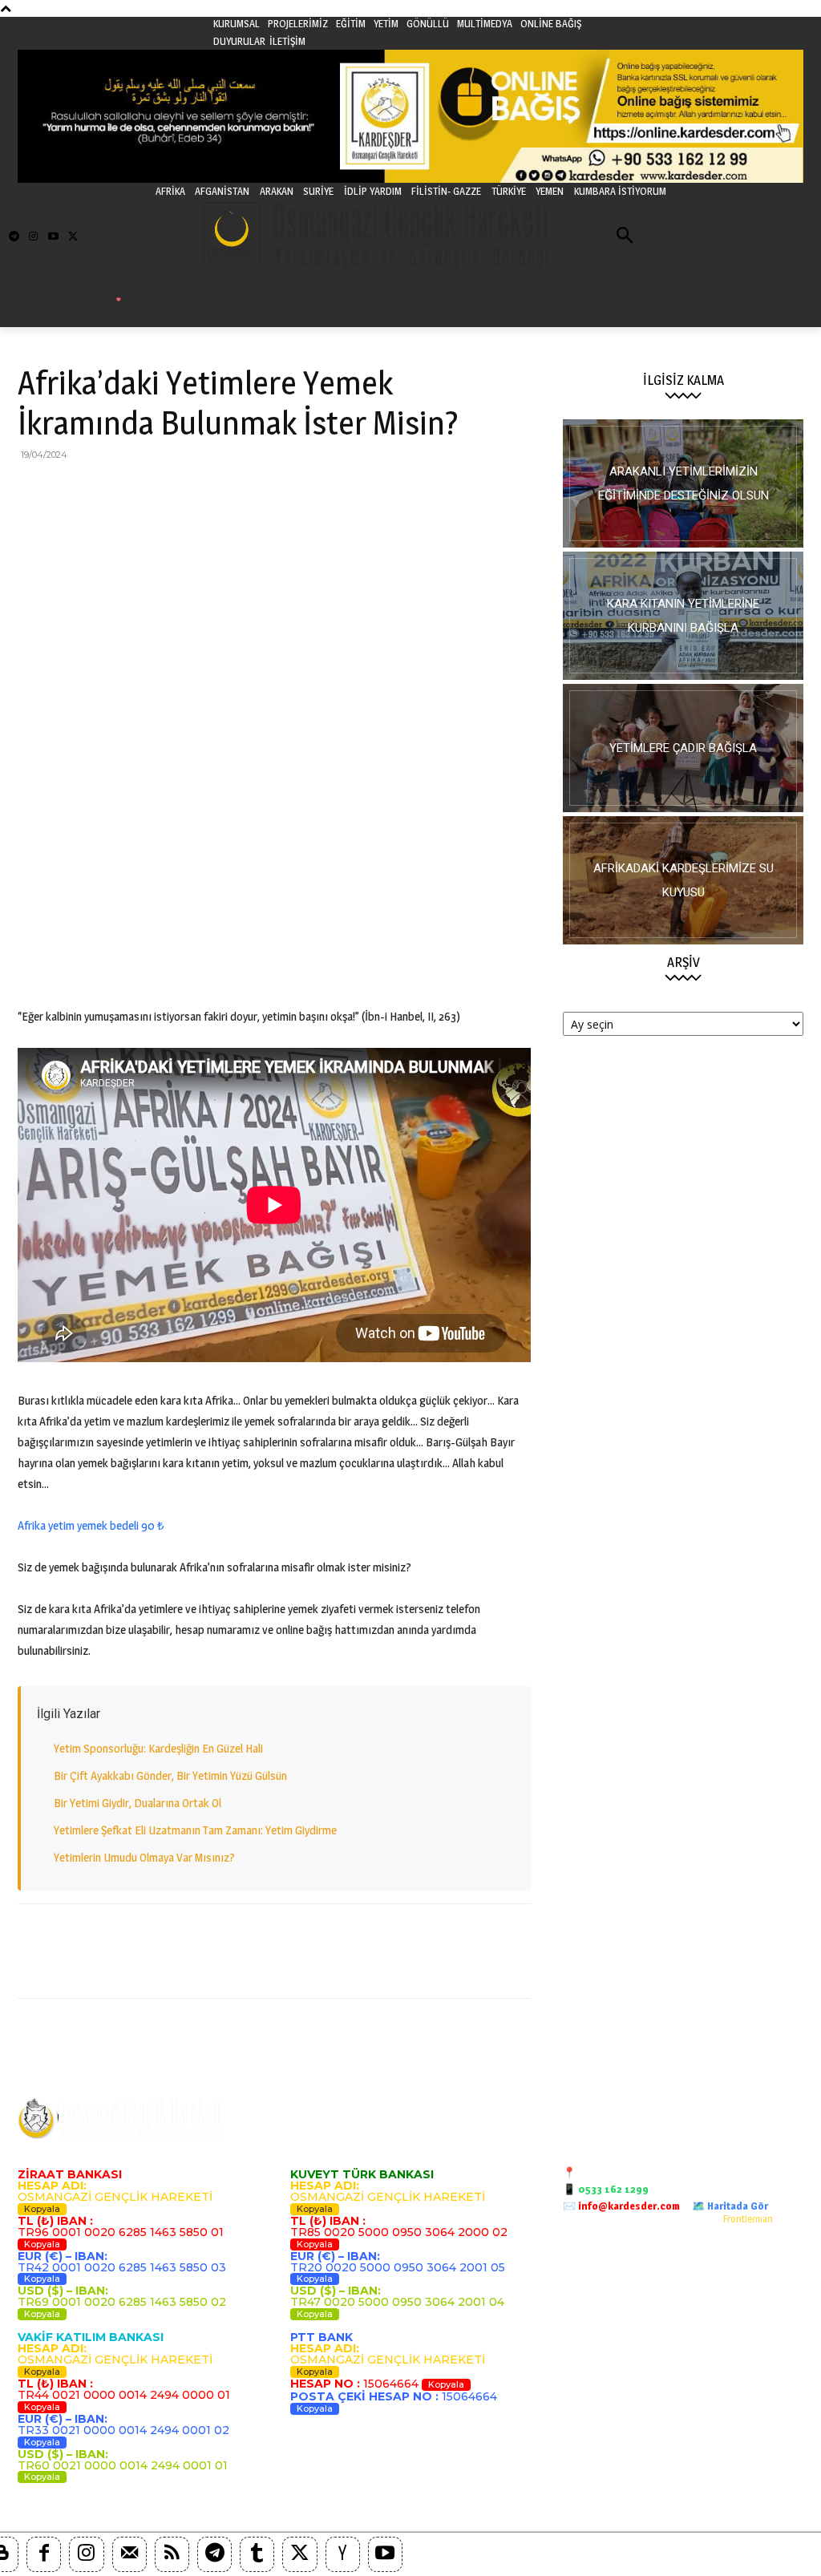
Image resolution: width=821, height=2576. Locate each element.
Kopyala (42, 2209)
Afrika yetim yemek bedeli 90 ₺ (91, 1525)
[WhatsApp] (144, 491)
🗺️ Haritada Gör (730, 2206)
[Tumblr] (257, 2554)
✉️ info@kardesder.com (621, 2206)
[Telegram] (14, 237)
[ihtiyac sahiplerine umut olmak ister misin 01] (683, 616)
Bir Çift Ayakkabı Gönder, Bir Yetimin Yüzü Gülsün (170, 1775)
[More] (293, 491)
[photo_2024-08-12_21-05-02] (683, 748)
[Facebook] (34, 491)
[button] (625, 237)
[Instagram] (33, 237)
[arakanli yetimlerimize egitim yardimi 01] (683, 483)
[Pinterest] (107, 491)
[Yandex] (343, 2554)
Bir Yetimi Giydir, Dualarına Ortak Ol (138, 1803)
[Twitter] (73, 237)
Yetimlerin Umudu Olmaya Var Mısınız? (144, 1857)
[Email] (181, 491)
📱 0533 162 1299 (606, 2189)
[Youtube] (53, 237)
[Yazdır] (218, 491)
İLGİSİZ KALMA (683, 380)
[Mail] (129, 2554)
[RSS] (172, 2554)
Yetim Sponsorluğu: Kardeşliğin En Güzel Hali (158, 1748)
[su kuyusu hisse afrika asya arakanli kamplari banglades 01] (683, 880)
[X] (71, 491)
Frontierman (748, 2219)
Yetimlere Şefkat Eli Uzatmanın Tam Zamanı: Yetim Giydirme (195, 1830)
